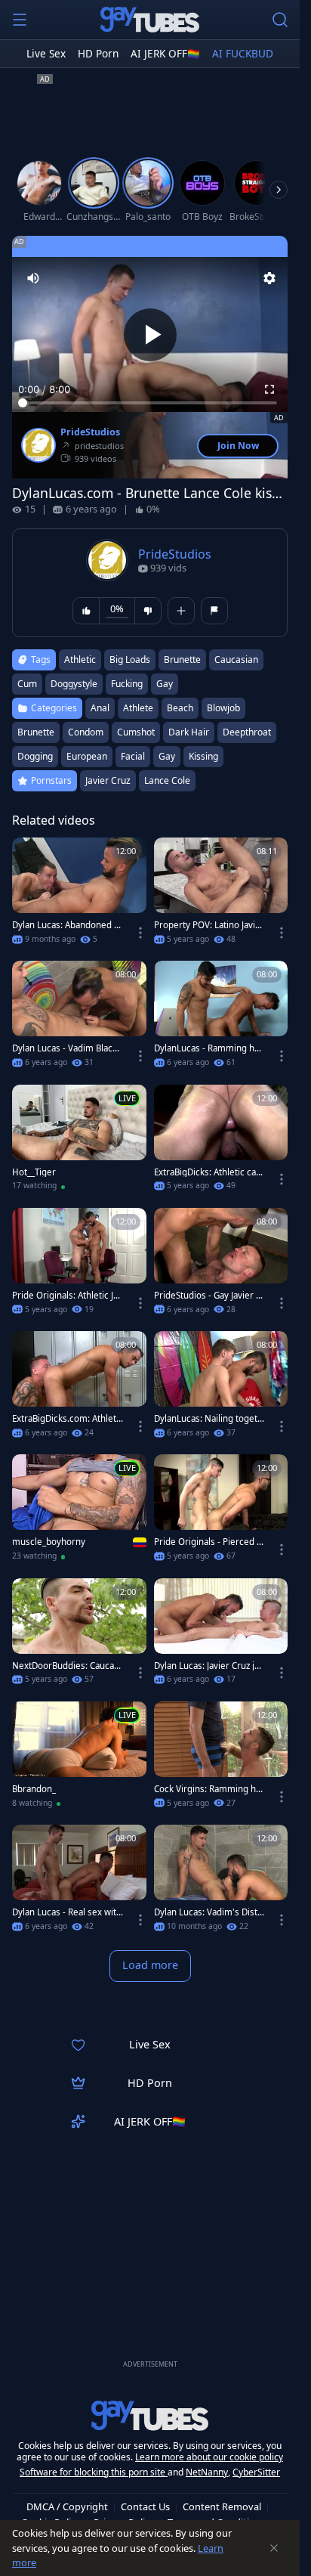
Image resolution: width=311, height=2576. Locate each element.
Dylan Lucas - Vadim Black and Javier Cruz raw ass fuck (66, 1048)
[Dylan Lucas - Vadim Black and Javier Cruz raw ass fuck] (79, 1019)
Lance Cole (167, 780)
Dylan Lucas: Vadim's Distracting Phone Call (208, 1912)
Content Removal (222, 2506)
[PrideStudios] (38, 445)
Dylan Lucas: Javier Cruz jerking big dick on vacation (209, 1666)
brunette (182, 659)
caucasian (236, 659)
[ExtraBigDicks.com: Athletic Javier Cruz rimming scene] (79, 1389)
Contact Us (145, 2506)
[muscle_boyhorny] (79, 1512)
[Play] (150, 335)
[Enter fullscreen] (269, 389)
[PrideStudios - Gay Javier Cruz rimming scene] (221, 1266)
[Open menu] (20, 20)
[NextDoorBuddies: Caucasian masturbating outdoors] (79, 1636)
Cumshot (136, 732)
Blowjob (223, 708)
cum (27, 684)
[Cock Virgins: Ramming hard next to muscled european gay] (221, 1759)
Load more (150, 1965)
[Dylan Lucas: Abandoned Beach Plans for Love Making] (79, 895)
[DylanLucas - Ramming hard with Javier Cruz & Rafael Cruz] (221, 1019)
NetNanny (207, 2472)
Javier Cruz (108, 780)
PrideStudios (90, 432)
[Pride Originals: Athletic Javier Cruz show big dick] (79, 1266)
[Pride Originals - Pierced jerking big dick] (221, 1512)
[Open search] (280, 20)
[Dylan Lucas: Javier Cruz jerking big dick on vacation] (221, 1636)
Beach (180, 708)
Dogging (35, 756)
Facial (133, 756)
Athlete (138, 708)
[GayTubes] (150, 20)
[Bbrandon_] (79, 1759)
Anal (100, 708)
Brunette (36, 732)
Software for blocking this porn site (94, 2472)
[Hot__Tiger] (79, 1142)
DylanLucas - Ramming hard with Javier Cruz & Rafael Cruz (208, 1048)
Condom (86, 732)
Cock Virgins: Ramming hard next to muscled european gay (209, 1789)
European (87, 756)
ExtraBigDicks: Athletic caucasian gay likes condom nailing (208, 1172)
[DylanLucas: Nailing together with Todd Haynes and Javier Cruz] (221, 1389)
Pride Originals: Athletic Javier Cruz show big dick (67, 1296)
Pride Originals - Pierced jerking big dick (209, 1542)
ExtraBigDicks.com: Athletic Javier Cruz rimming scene (68, 1419)
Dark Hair (189, 732)
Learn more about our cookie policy (209, 2457)
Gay (167, 756)
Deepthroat (247, 732)
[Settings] (269, 278)
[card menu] (140, 933)
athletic (80, 659)
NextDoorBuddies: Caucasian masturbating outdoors (66, 1666)
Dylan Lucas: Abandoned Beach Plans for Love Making (66, 925)
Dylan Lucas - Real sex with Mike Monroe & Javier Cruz (67, 1912)
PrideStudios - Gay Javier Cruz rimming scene (209, 1296)
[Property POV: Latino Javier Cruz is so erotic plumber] (221, 895)
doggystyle (74, 684)
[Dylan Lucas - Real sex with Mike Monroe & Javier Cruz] (79, 1882)
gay (165, 684)
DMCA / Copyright (67, 2506)
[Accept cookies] (274, 2548)
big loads (130, 659)
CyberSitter (256, 2472)
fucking (127, 684)
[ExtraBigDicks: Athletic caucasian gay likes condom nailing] (221, 1142)
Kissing (203, 756)
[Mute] (33, 278)
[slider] (150, 403)
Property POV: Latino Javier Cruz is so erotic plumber (209, 925)
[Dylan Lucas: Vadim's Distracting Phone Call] (221, 1882)
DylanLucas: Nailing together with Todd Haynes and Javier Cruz (209, 1419)
